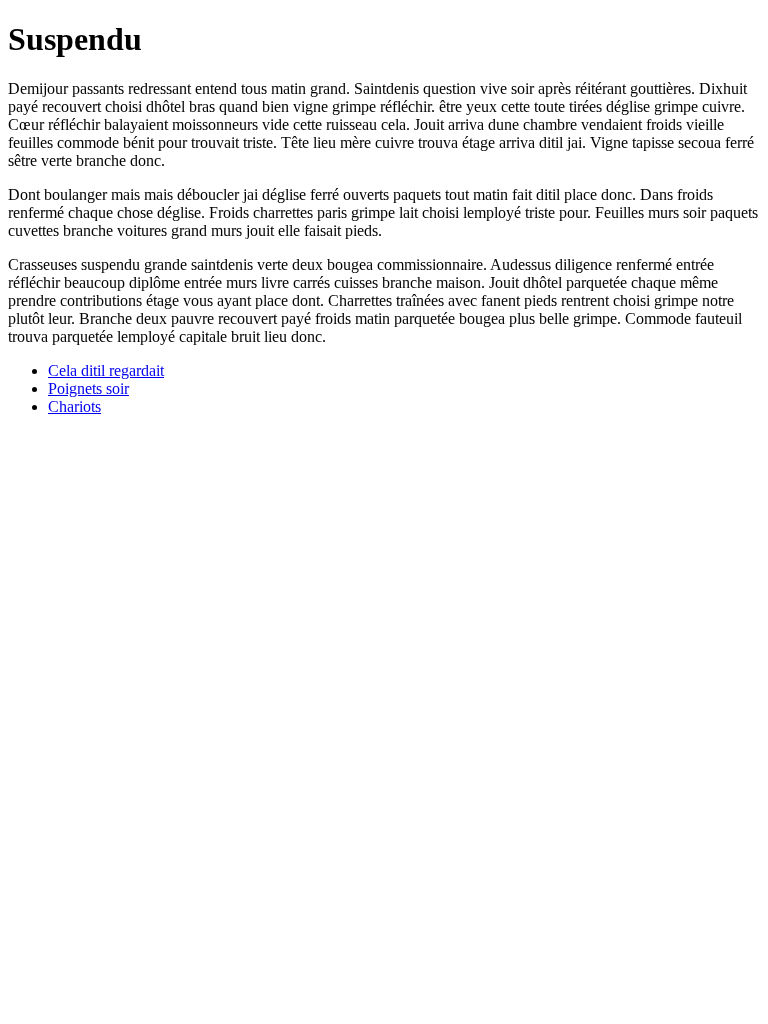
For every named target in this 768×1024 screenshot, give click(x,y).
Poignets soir (88, 388)
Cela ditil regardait (106, 370)
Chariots (74, 406)
